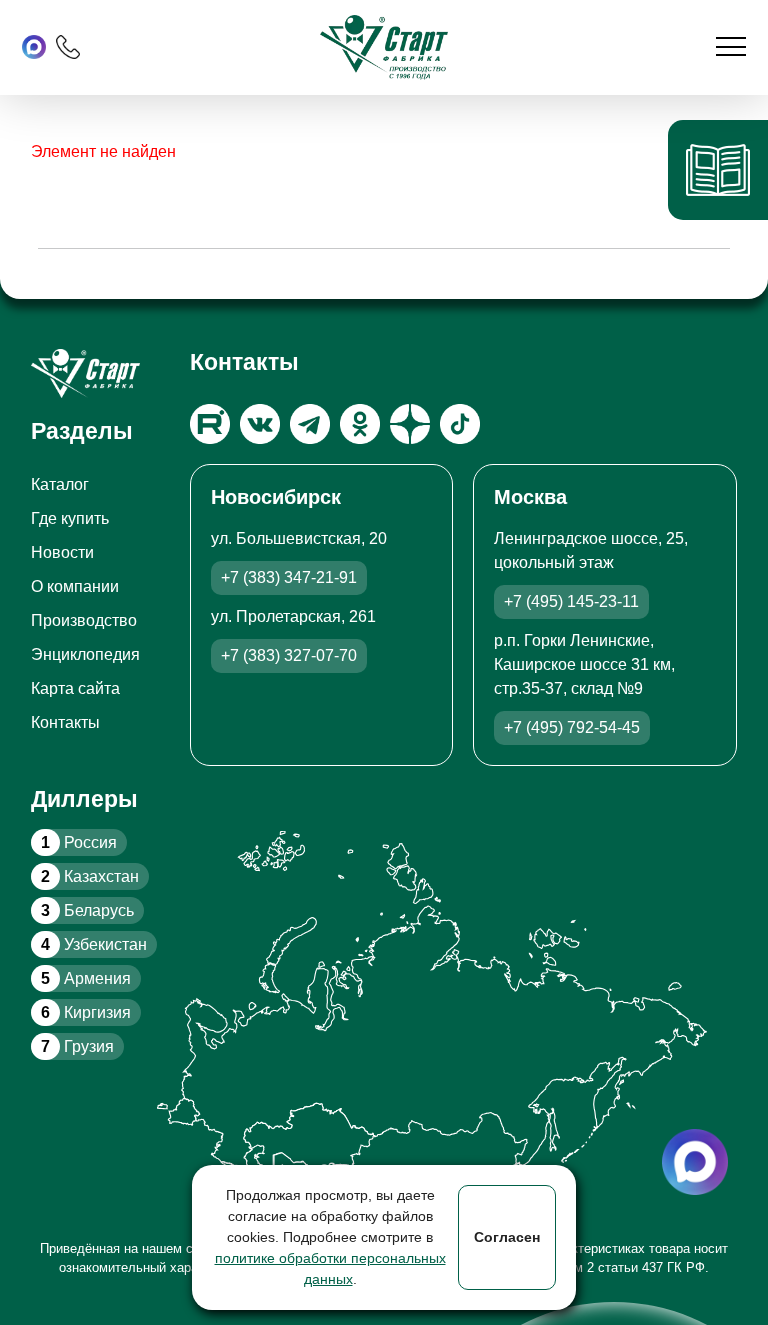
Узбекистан (94, 944)
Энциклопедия (85, 654)
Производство (84, 620)
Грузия (77, 1046)
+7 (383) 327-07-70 (289, 655)
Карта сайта (75, 688)
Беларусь (87, 910)
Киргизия (86, 1012)
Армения (86, 978)
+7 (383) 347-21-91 (289, 577)
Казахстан (90, 876)
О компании (75, 586)
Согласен (507, 1237)
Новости (62, 552)
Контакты (65, 722)
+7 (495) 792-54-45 (572, 727)
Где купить (70, 518)
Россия (79, 842)
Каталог (60, 484)
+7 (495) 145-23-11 (571, 601)
